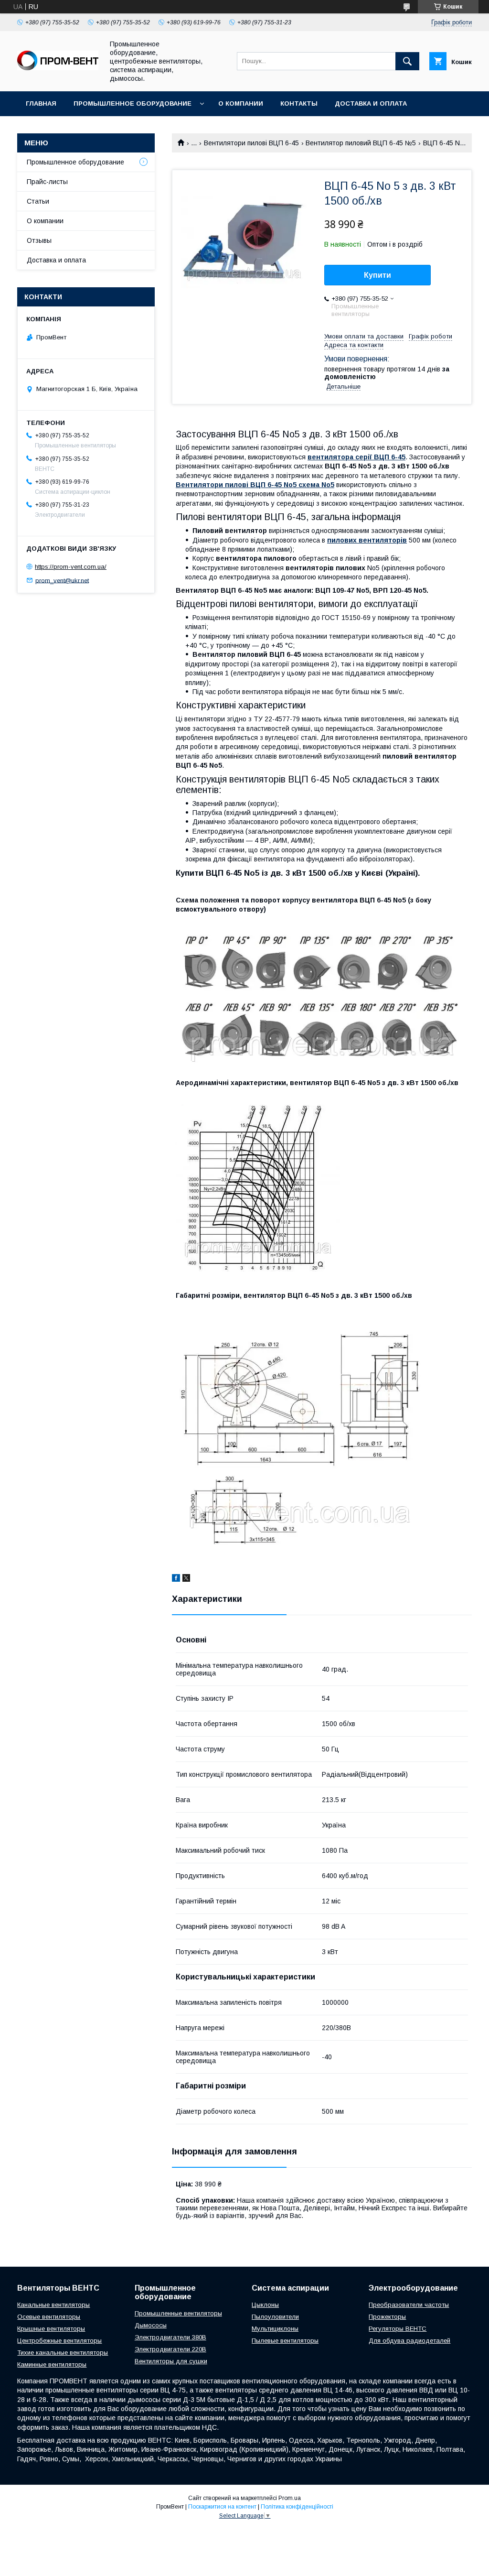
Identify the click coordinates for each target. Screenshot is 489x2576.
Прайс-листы (47, 182)
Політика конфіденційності (297, 2507)
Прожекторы (387, 2317)
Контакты (299, 103)
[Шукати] (407, 61)
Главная (41, 103)
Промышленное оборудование (133, 103)
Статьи (38, 201)
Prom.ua (290, 2498)
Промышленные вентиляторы (178, 2313)
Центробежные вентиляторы (59, 2341)
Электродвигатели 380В (170, 2337)
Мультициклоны (275, 2329)
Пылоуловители (275, 2317)
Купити (377, 275)
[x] (186, 1579)
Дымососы (151, 2325)
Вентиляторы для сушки (171, 2361)
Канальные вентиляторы (53, 2305)
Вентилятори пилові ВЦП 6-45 (251, 143)
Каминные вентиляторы (52, 2364)
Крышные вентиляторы (51, 2329)
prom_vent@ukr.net (62, 580)
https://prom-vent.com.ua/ (71, 567)
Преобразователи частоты (409, 2305)
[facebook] (176, 1579)
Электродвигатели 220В (170, 2349)
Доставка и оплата (371, 103)
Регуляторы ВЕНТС (398, 2329)
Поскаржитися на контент (222, 2507)
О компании (241, 103)
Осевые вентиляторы (49, 2317)
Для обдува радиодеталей (409, 2341)
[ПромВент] (58, 68)
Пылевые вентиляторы (285, 2341)
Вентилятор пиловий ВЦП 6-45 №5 (361, 143)
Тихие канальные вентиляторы (63, 2353)
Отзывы (39, 240)
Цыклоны (265, 2305)
